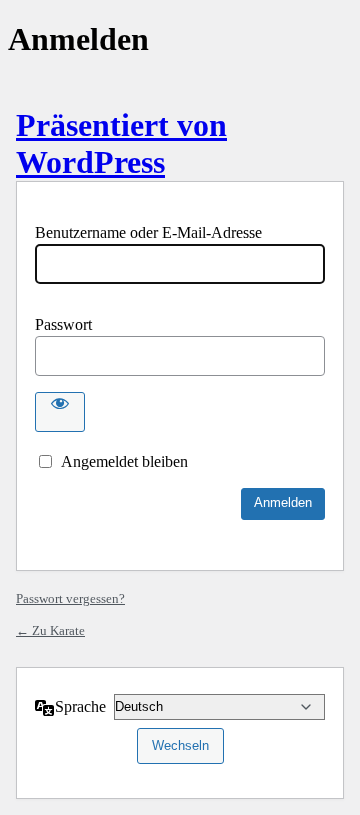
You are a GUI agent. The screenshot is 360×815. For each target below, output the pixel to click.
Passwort (63, 324)
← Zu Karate (50, 630)
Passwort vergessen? (70, 598)
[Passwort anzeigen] (60, 412)
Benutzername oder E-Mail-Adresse (148, 232)
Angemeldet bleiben (124, 461)
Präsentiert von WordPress (121, 143)
